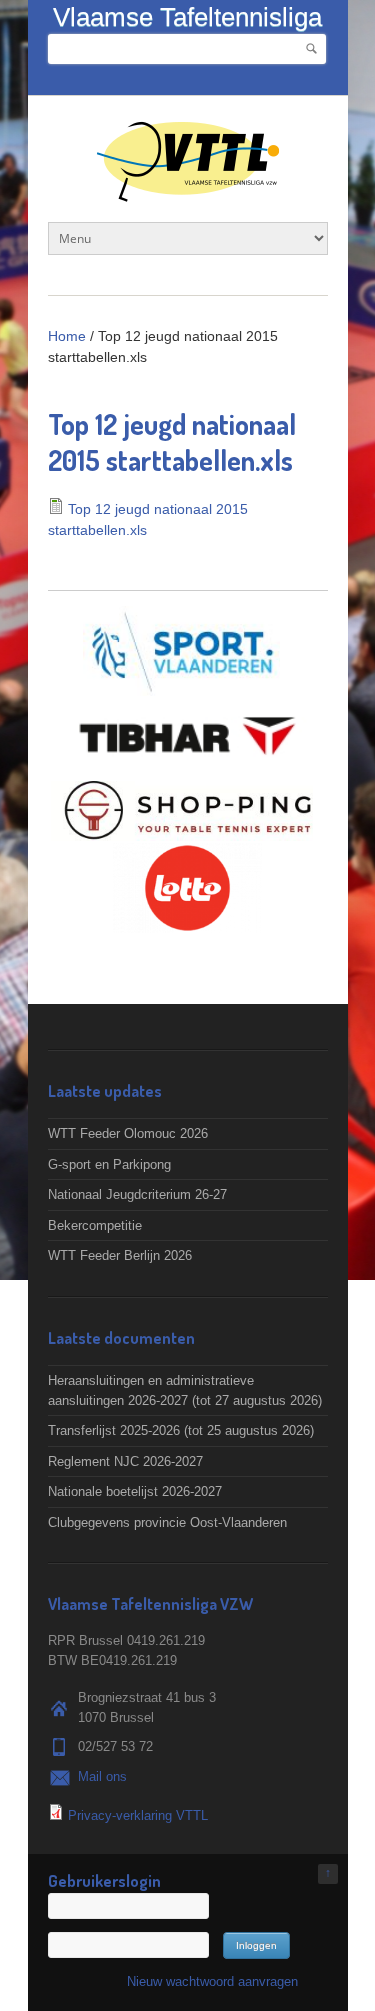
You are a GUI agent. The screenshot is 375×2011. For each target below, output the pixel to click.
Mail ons (102, 1776)
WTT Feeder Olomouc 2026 (128, 1133)
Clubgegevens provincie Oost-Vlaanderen (167, 1522)
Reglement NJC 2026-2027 (125, 1461)
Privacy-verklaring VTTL (138, 1815)
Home (67, 336)
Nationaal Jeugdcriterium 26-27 (137, 1194)
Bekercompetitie (95, 1225)
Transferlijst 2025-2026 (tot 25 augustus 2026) (181, 1430)
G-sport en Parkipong (109, 1164)
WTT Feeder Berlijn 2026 (120, 1255)
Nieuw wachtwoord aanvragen (212, 1981)
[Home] (188, 191)
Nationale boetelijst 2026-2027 (135, 1491)
